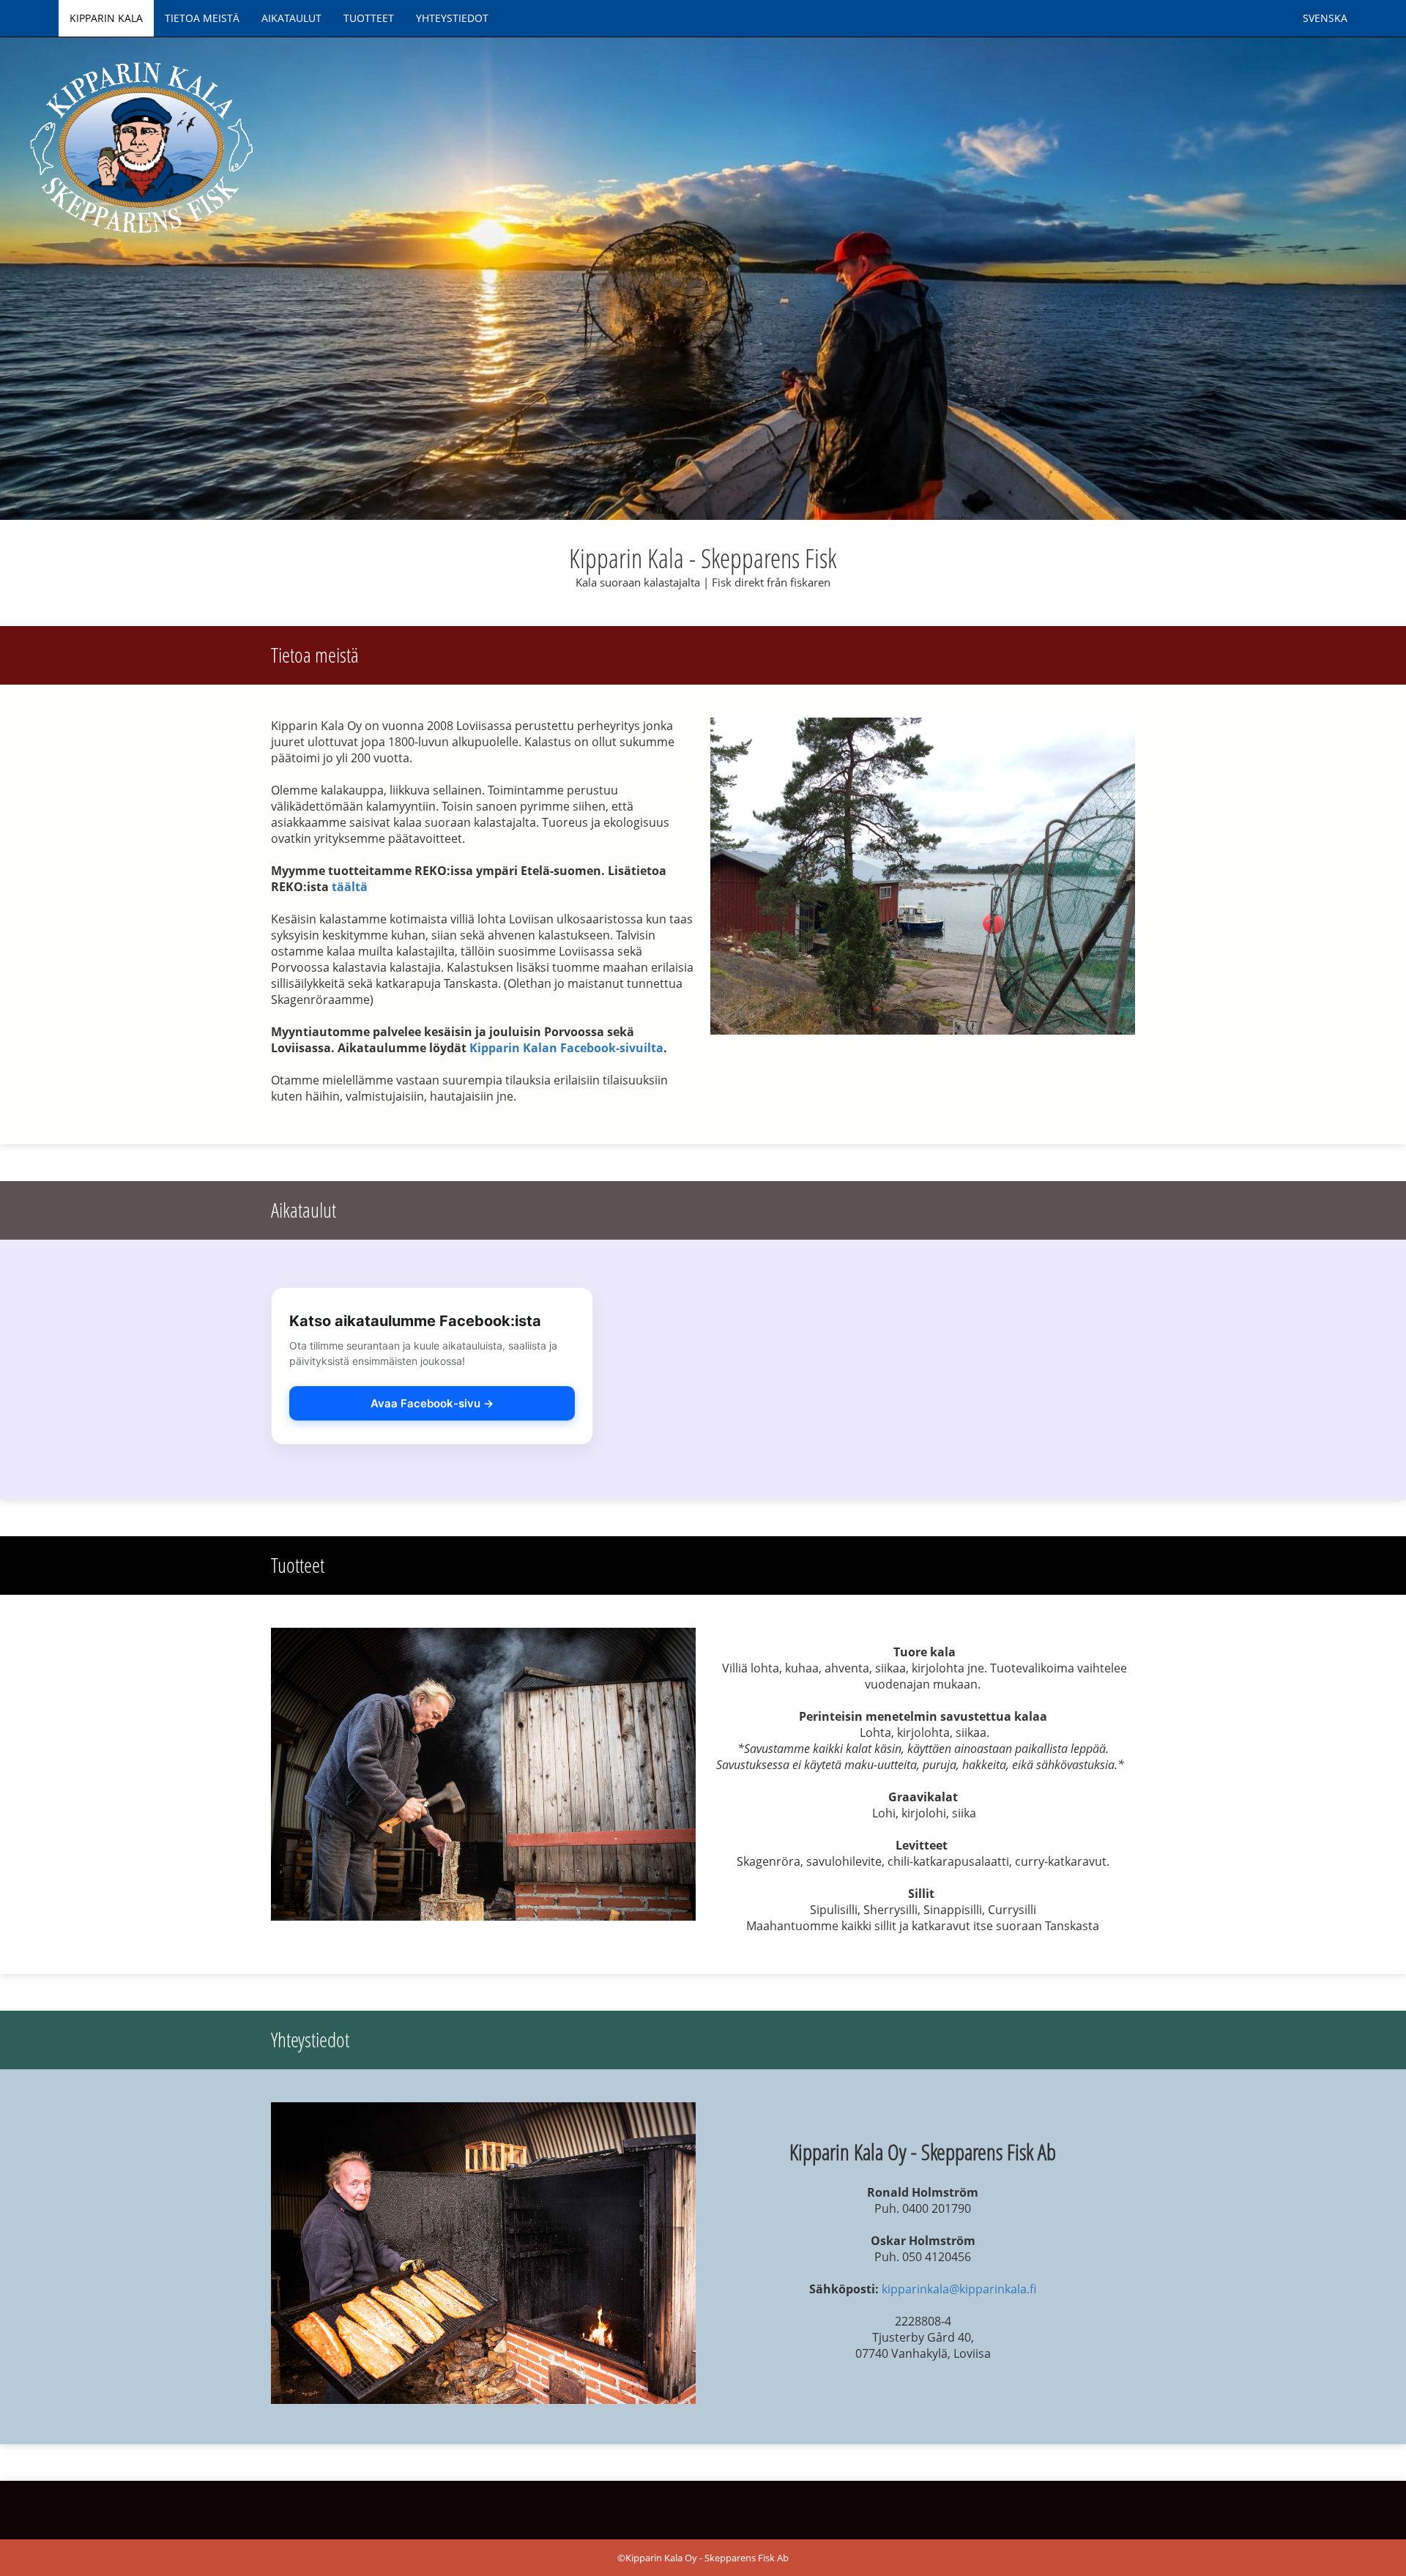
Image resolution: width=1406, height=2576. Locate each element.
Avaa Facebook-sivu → (432, 1403)
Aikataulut (291, 18)
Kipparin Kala (106, 18)
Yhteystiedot (452, 18)
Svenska (1325, 18)
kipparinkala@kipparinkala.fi (959, 2289)
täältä (350, 887)
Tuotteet (369, 18)
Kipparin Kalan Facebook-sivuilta (566, 1048)
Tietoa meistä (202, 18)
